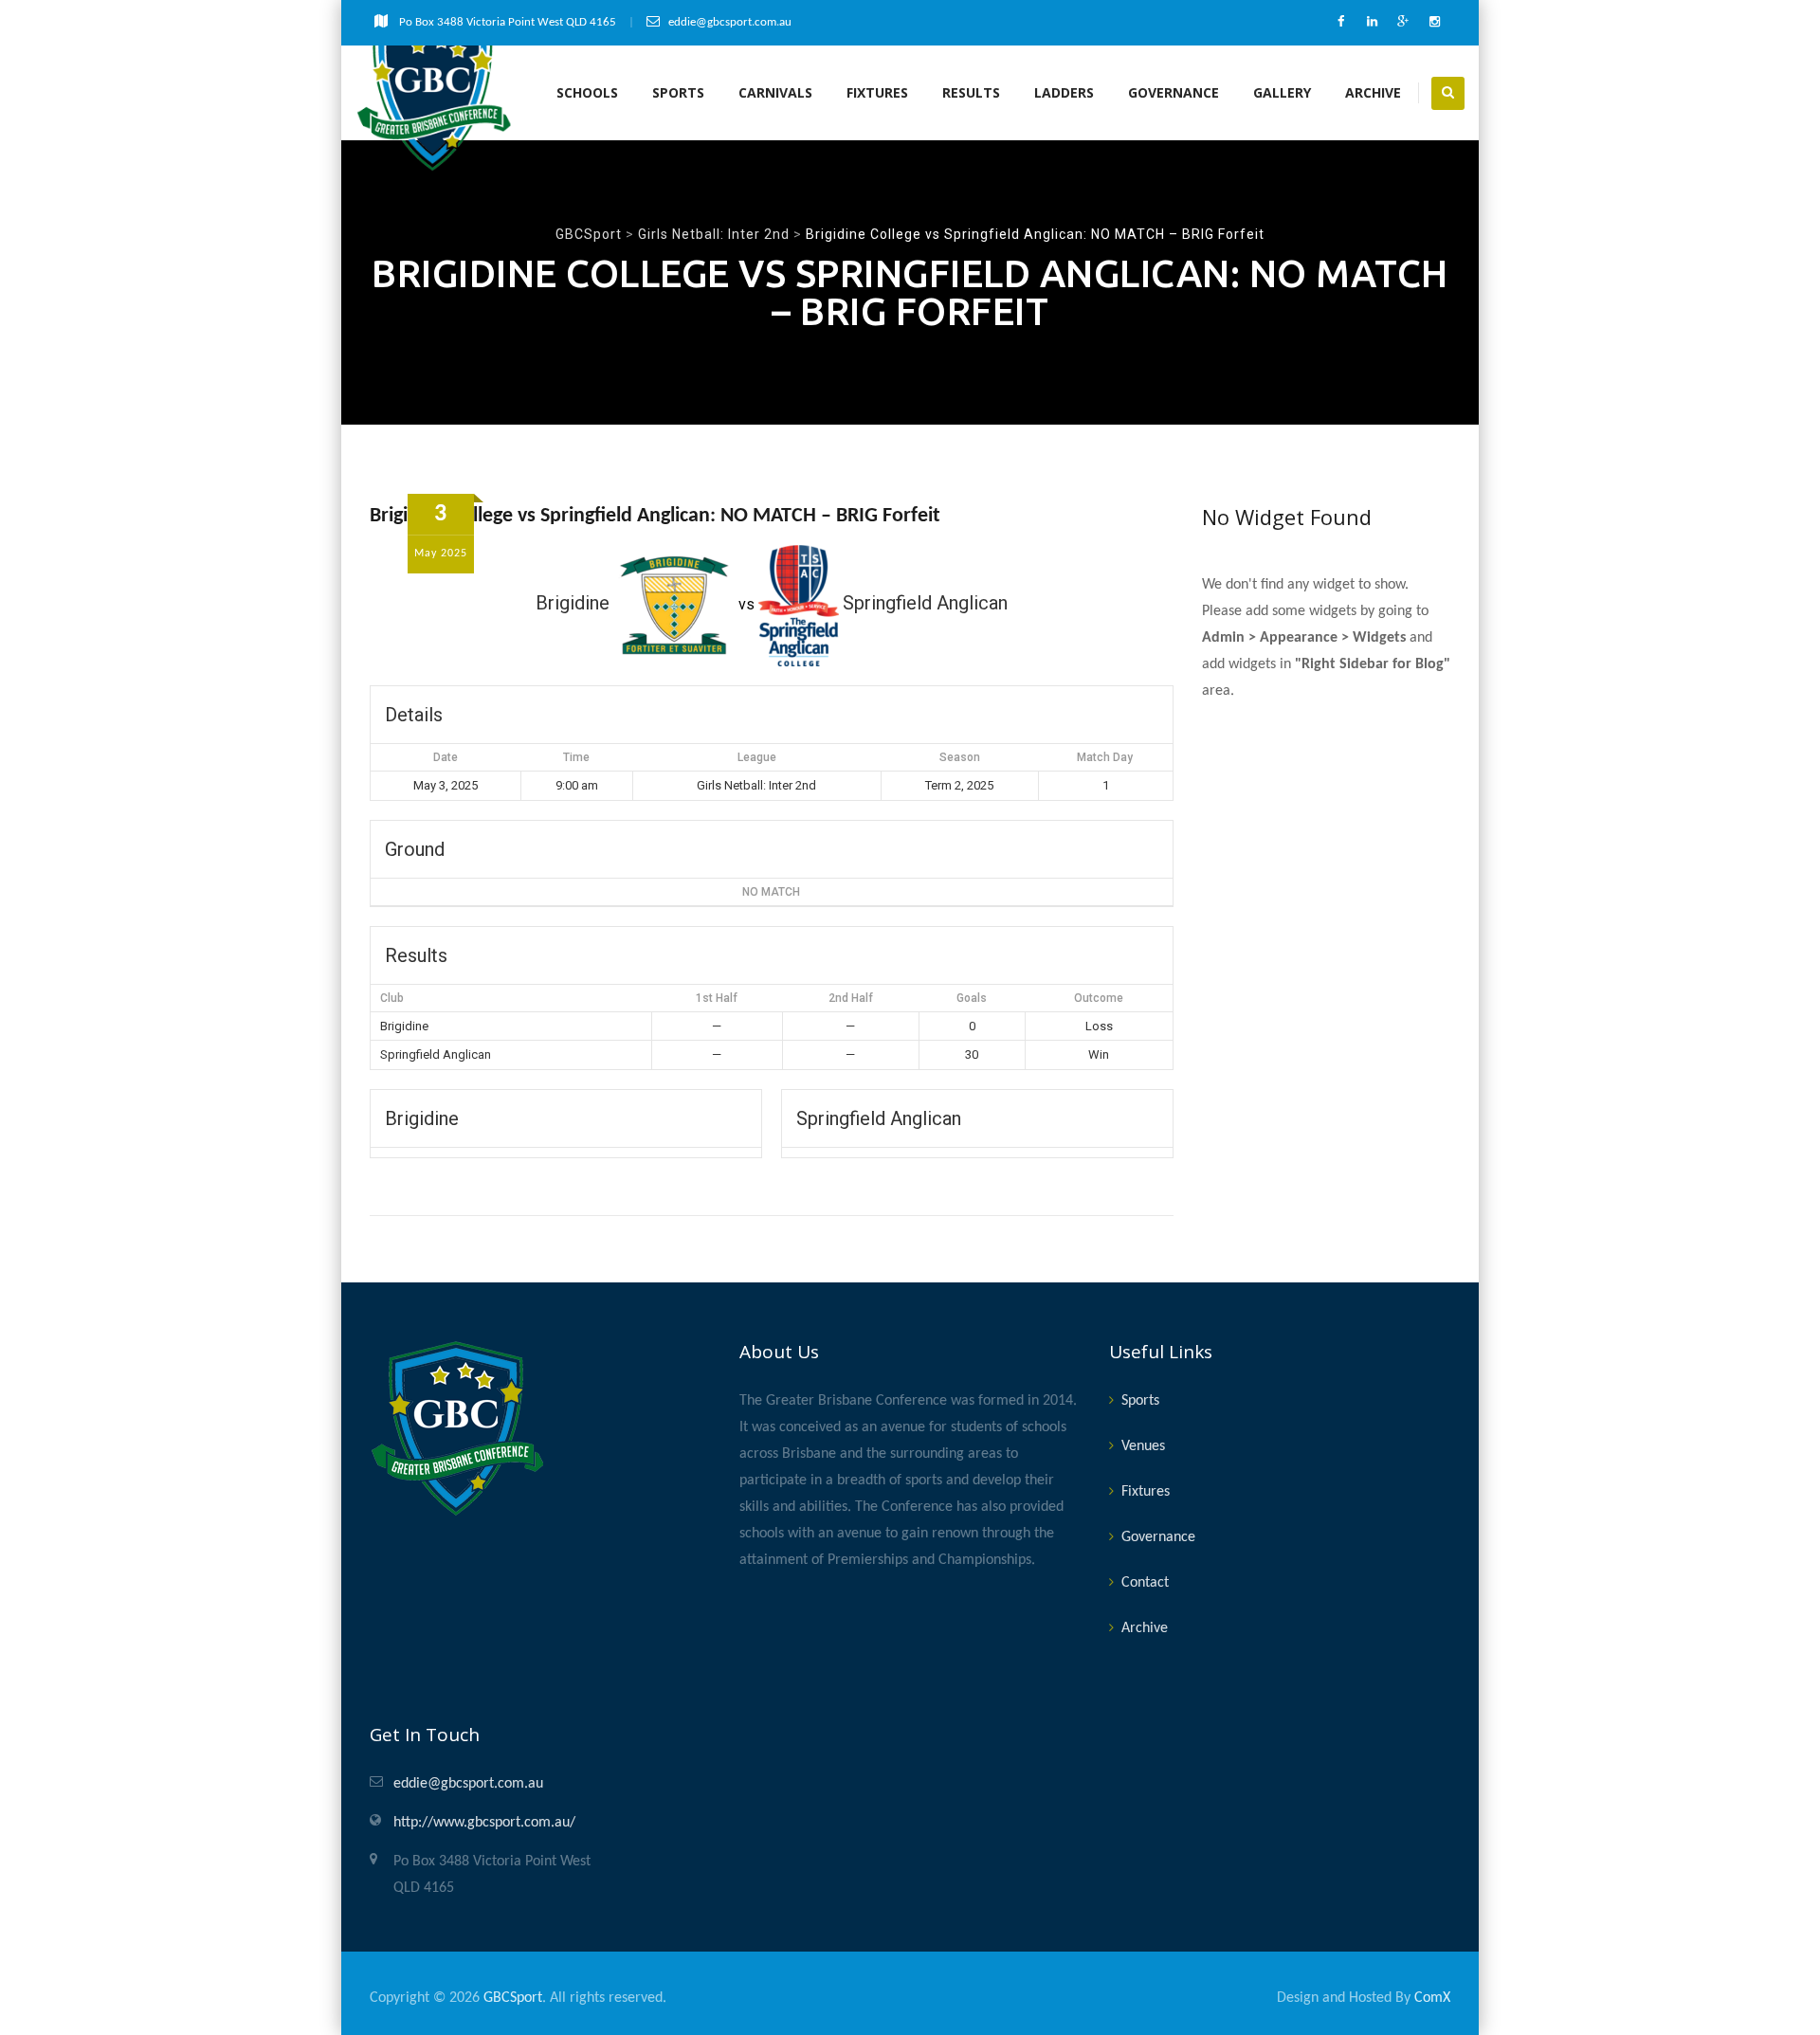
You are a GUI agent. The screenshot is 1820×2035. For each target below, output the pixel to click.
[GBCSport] (435, 93)
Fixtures (877, 92)
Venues (1143, 1446)
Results (971, 92)
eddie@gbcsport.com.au (468, 1784)
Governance (1174, 92)
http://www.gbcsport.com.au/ (484, 1823)
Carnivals (775, 92)
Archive (1373, 92)
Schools (587, 92)
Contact (1145, 1583)
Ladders (1064, 92)
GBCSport (513, 1998)
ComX (1432, 1998)
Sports (678, 92)
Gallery (1282, 92)
